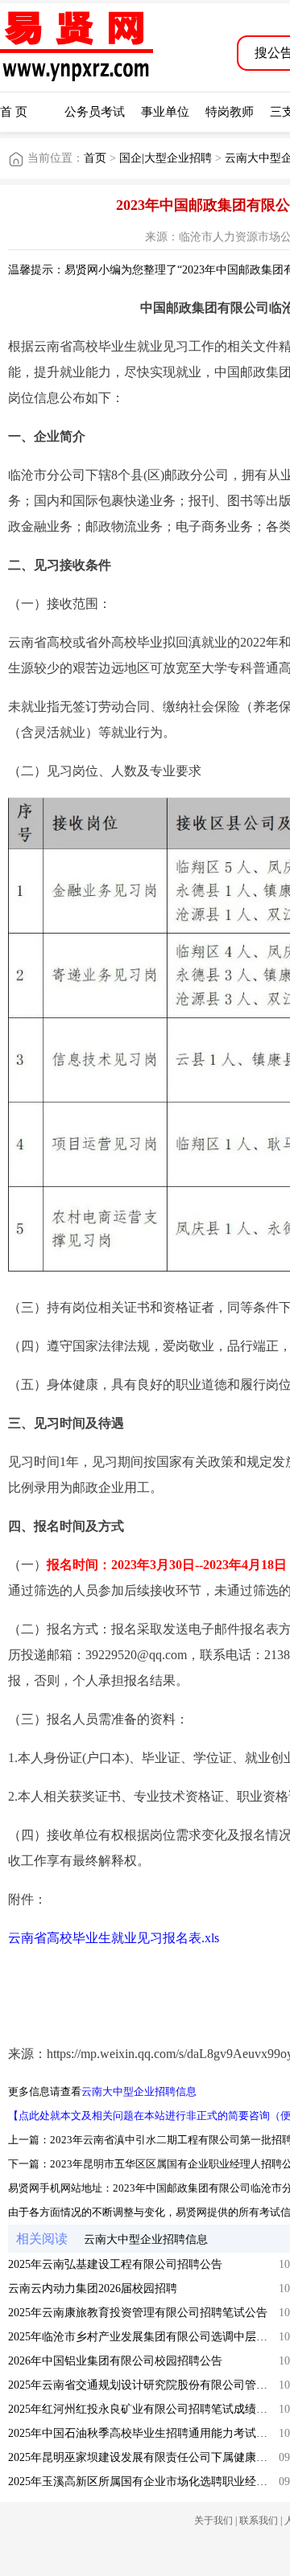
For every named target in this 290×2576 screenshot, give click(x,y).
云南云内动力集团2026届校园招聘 (93, 2288)
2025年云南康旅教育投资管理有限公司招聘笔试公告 (138, 2313)
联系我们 (259, 2521)
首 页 (14, 112)
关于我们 (213, 2521)
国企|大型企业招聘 (166, 158)
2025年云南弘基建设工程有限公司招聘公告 (115, 2264)
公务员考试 (95, 112)
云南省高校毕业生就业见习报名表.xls (114, 1938)
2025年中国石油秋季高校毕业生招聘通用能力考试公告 (143, 2433)
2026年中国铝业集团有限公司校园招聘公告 (115, 2361)
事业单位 (165, 112)
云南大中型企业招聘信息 (139, 2091)
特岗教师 (230, 112)
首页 (95, 158)
